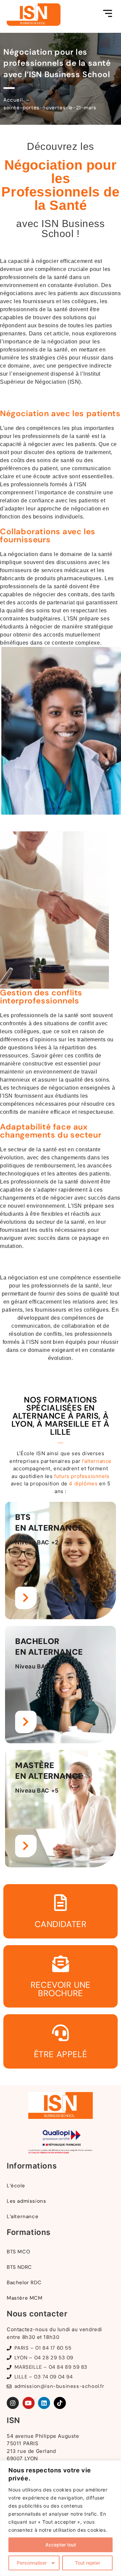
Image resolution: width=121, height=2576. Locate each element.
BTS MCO (18, 2252)
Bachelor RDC (24, 2283)
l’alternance (97, 1461)
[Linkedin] (44, 2403)
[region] (61, 2518)
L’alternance (23, 2216)
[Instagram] (13, 2403)
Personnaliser (32, 2563)
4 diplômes (83, 1484)
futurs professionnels (82, 1476)
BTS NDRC (19, 2267)
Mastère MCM (25, 2298)
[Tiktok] (60, 2403)
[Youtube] (29, 2403)
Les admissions (26, 2201)
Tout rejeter (88, 2563)
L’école (16, 2186)
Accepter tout (61, 2545)
